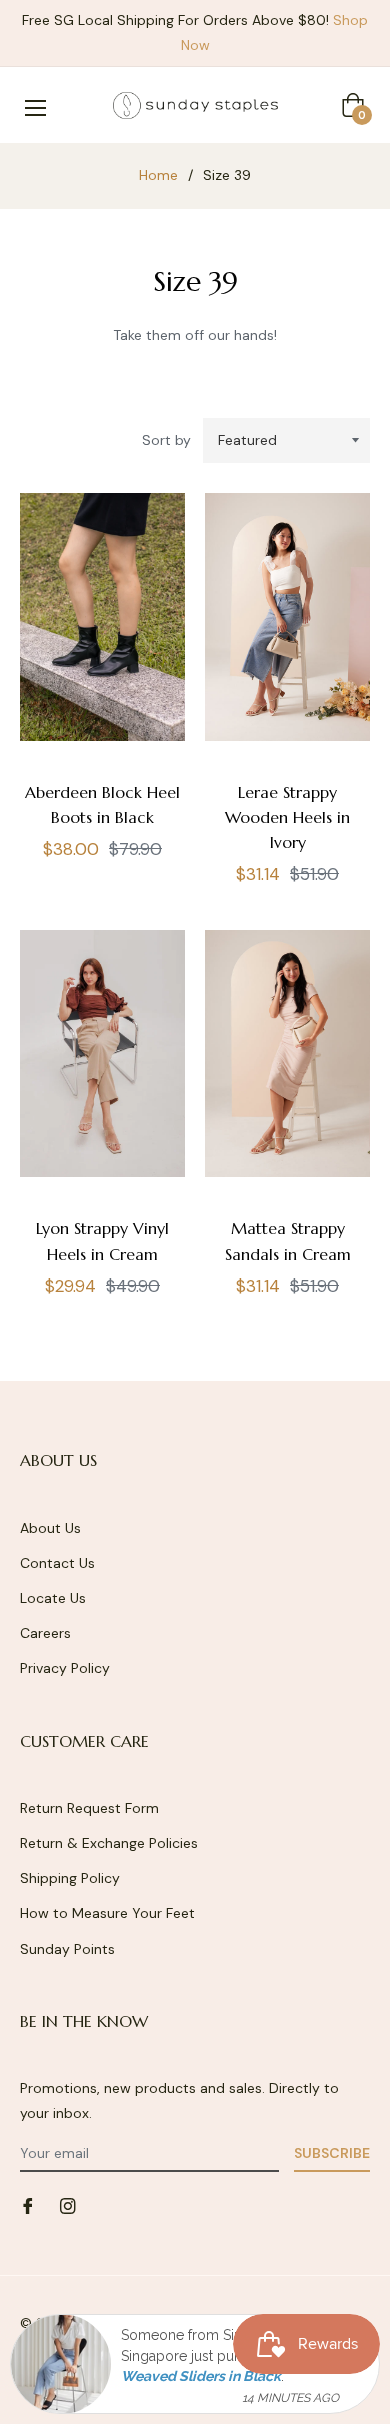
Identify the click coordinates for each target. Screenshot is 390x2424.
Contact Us (57, 1563)
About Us (50, 1528)
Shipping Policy (70, 1878)
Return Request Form (89, 1808)
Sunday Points (67, 1949)
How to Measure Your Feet (107, 1913)
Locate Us (53, 1598)
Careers (45, 1633)
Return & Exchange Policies (109, 1843)
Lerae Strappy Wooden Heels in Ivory (287, 817)
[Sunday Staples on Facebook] (28, 2204)
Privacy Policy (65, 1668)
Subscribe (332, 2153)
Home (158, 175)
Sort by (166, 440)
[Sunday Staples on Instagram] (68, 2204)
